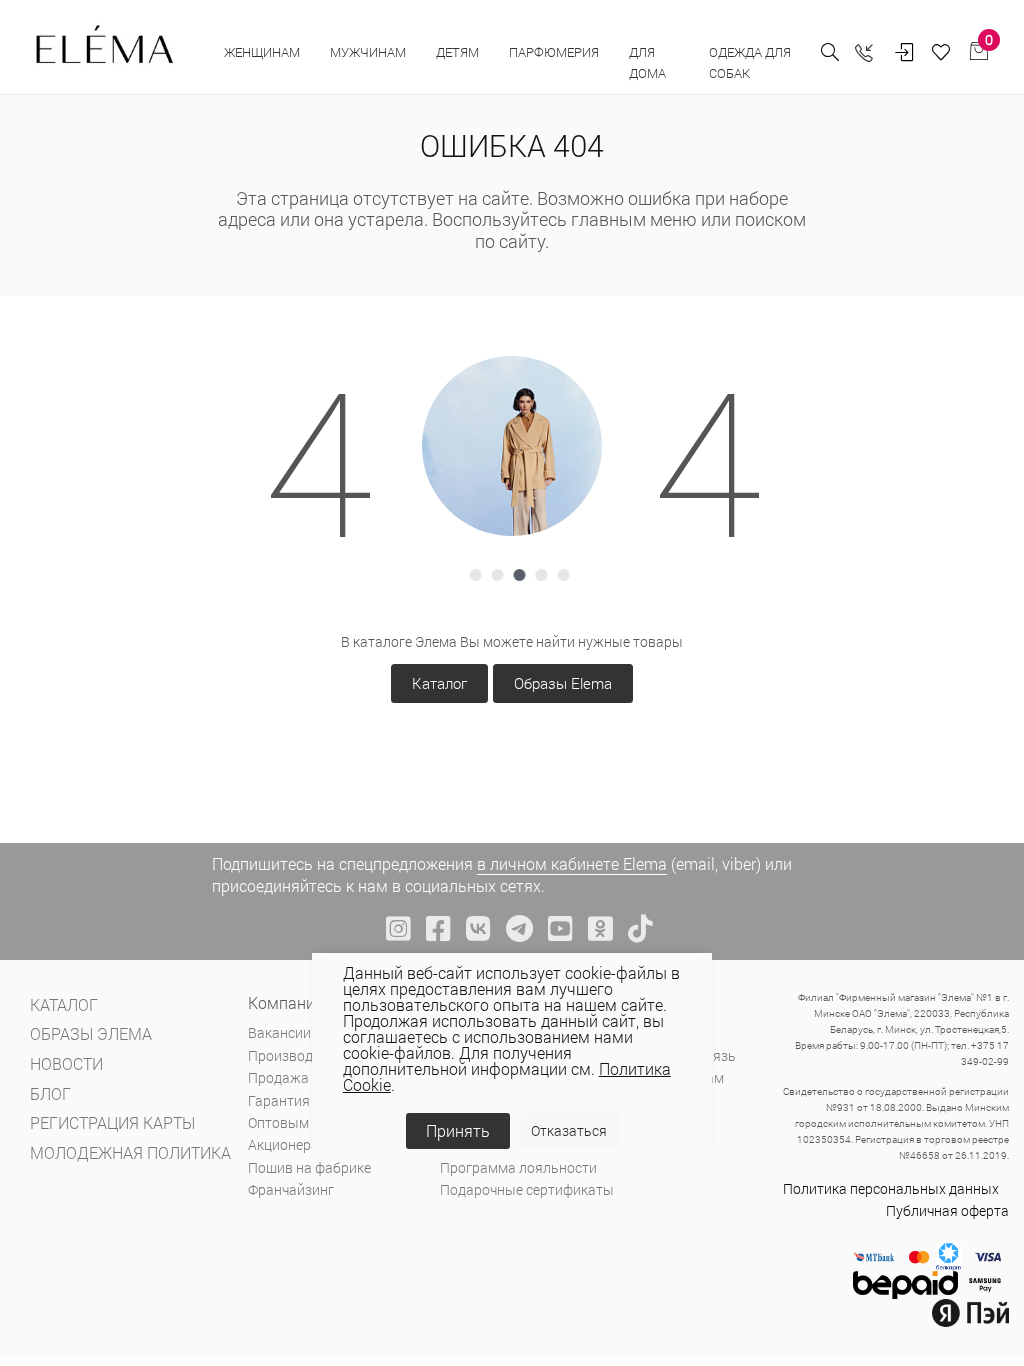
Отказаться (569, 1130)
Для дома (649, 62)
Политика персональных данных (891, 1188)
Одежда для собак (750, 62)
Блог (50, 1093)
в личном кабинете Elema (572, 863)
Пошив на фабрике (309, 1167)
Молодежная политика (130, 1152)
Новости (66, 1063)
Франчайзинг (291, 1189)
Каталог (439, 683)
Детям (457, 52)
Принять (458, 1130)
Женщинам (262, 52)
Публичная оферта (947, 1210)
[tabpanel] (512, 446)
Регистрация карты (112, 1122)
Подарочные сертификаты (527, 1189)
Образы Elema (563, 683)
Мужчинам (368, 52)
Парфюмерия (554, 52)
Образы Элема (91, 1033)
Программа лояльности (518, 1167)
